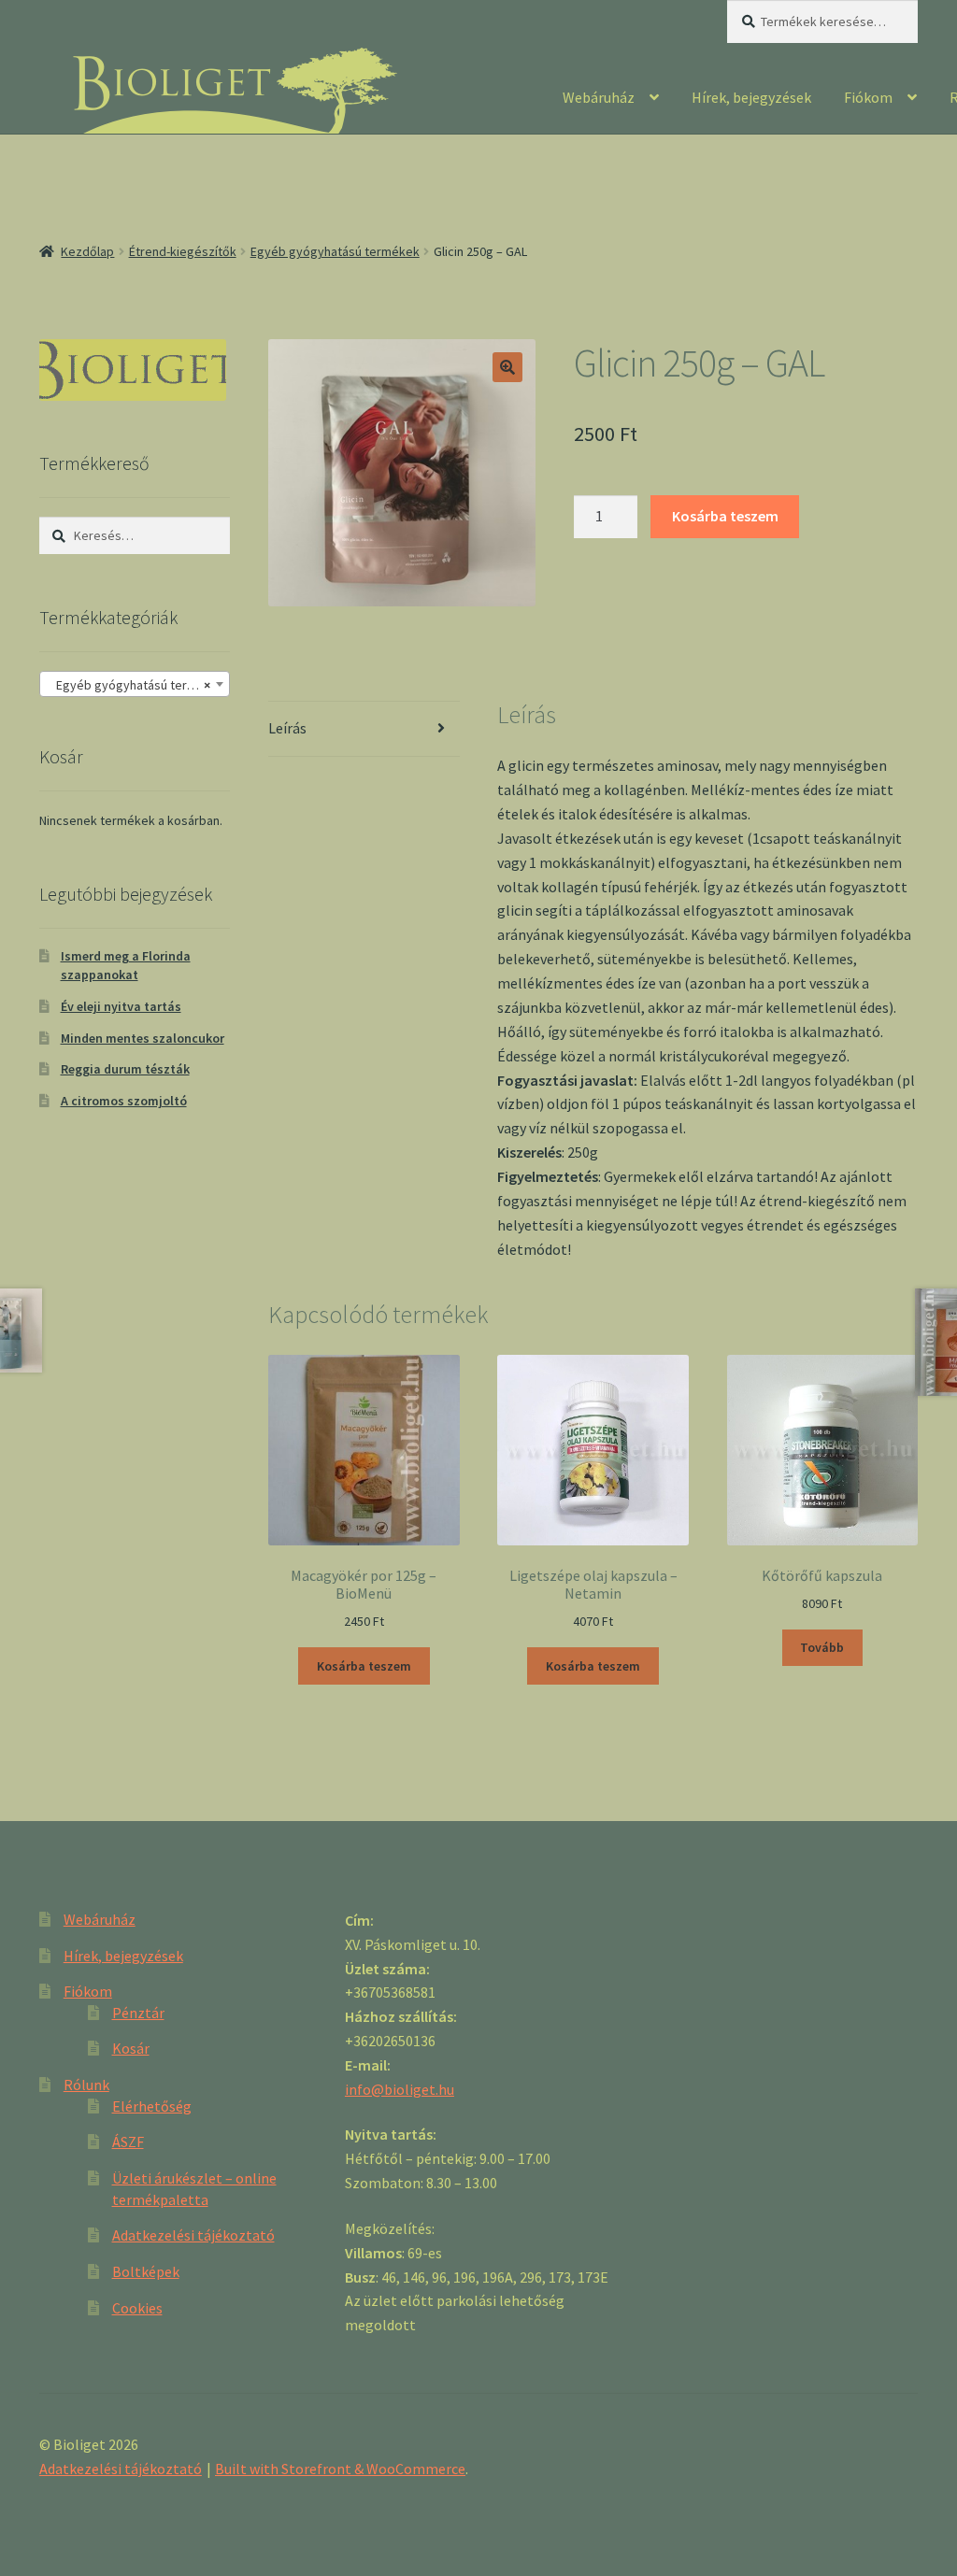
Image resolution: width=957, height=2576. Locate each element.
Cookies (137, 2308)
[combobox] (135, 684)
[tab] (364, 729)
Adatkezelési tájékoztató (193, 2235)
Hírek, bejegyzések (751, 97)
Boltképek (146, 2271)
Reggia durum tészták (125, 1069)
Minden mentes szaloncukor (143, 1038)
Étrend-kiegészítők (183, 251)
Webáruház (599, 97)
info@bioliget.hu (400, 2089)
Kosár (131, 2048)
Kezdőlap (87, 251)
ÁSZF (128, 2142)
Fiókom (868, 97)
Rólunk (86, 2085)
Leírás (287, 728)
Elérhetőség (152, 2106)
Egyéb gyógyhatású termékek (335, 251)
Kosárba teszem (725, 516)
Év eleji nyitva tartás (121, 1006)
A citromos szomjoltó (124, 1101)
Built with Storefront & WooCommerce (340, 2469)
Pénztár (138, 2013)
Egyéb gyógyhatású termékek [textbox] (136, 685)
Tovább (822, 1647)
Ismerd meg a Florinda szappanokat (126, 965)
